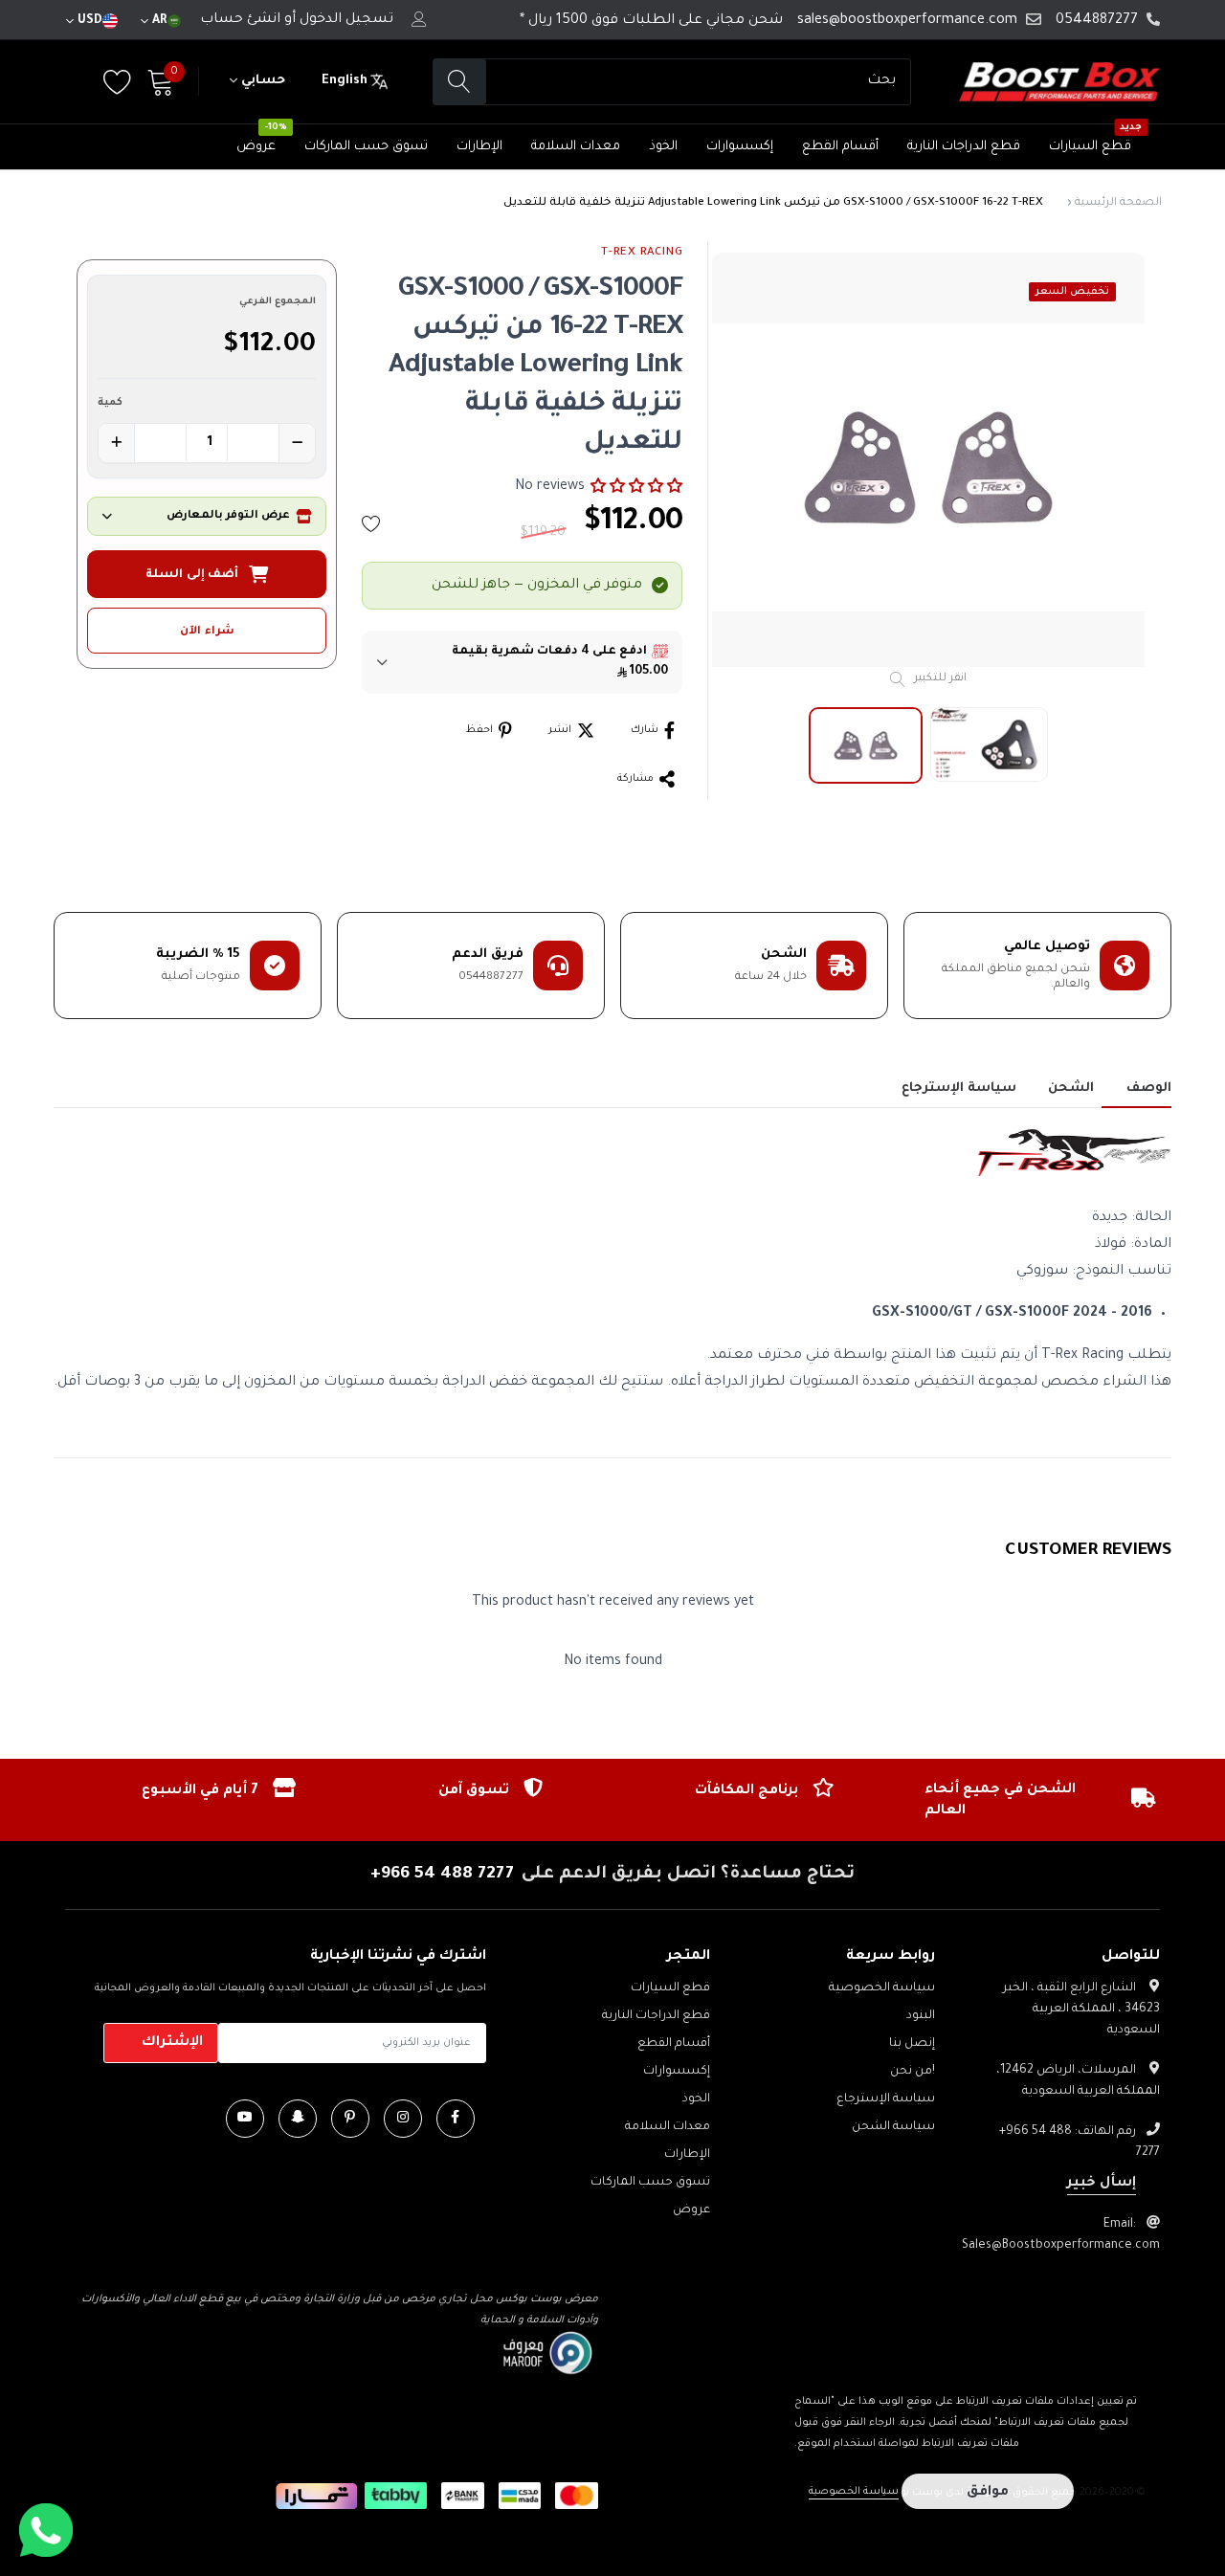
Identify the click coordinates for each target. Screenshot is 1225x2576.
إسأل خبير (1102, 2184)
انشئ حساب (240, 20)
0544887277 (1097, 21)
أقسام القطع (840, 147)
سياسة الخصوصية (882, 1988)
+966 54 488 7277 (442, 1875)
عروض (256, 147)
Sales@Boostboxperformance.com (1061, 2246)
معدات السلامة (576, 147)
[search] (460, 82)
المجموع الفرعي (278, 302)
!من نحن (913, 2072)
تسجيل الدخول (346, 20)
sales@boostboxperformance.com (907, 21)
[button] (636, 487)
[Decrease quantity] (297, 443)
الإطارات (479, 147)
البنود (921, 2016)
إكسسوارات (740, 147)
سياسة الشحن (893, 2127)
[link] (456, 2119)
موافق (988, 2493)
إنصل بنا (912, 2044)
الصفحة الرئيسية (1118, 203)
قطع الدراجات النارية (964, 147)
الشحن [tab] (1071, 1088)
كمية (110, 403)
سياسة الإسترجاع (886, 2099)
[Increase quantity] (117, 443)
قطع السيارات (1090, 147)
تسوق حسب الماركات (366, 147)
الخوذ (663, 147)
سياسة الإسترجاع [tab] (959, 1088)
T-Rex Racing (642, 253)
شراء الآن (207, 632)
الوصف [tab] (1149, 1088)
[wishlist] (371, 523)
